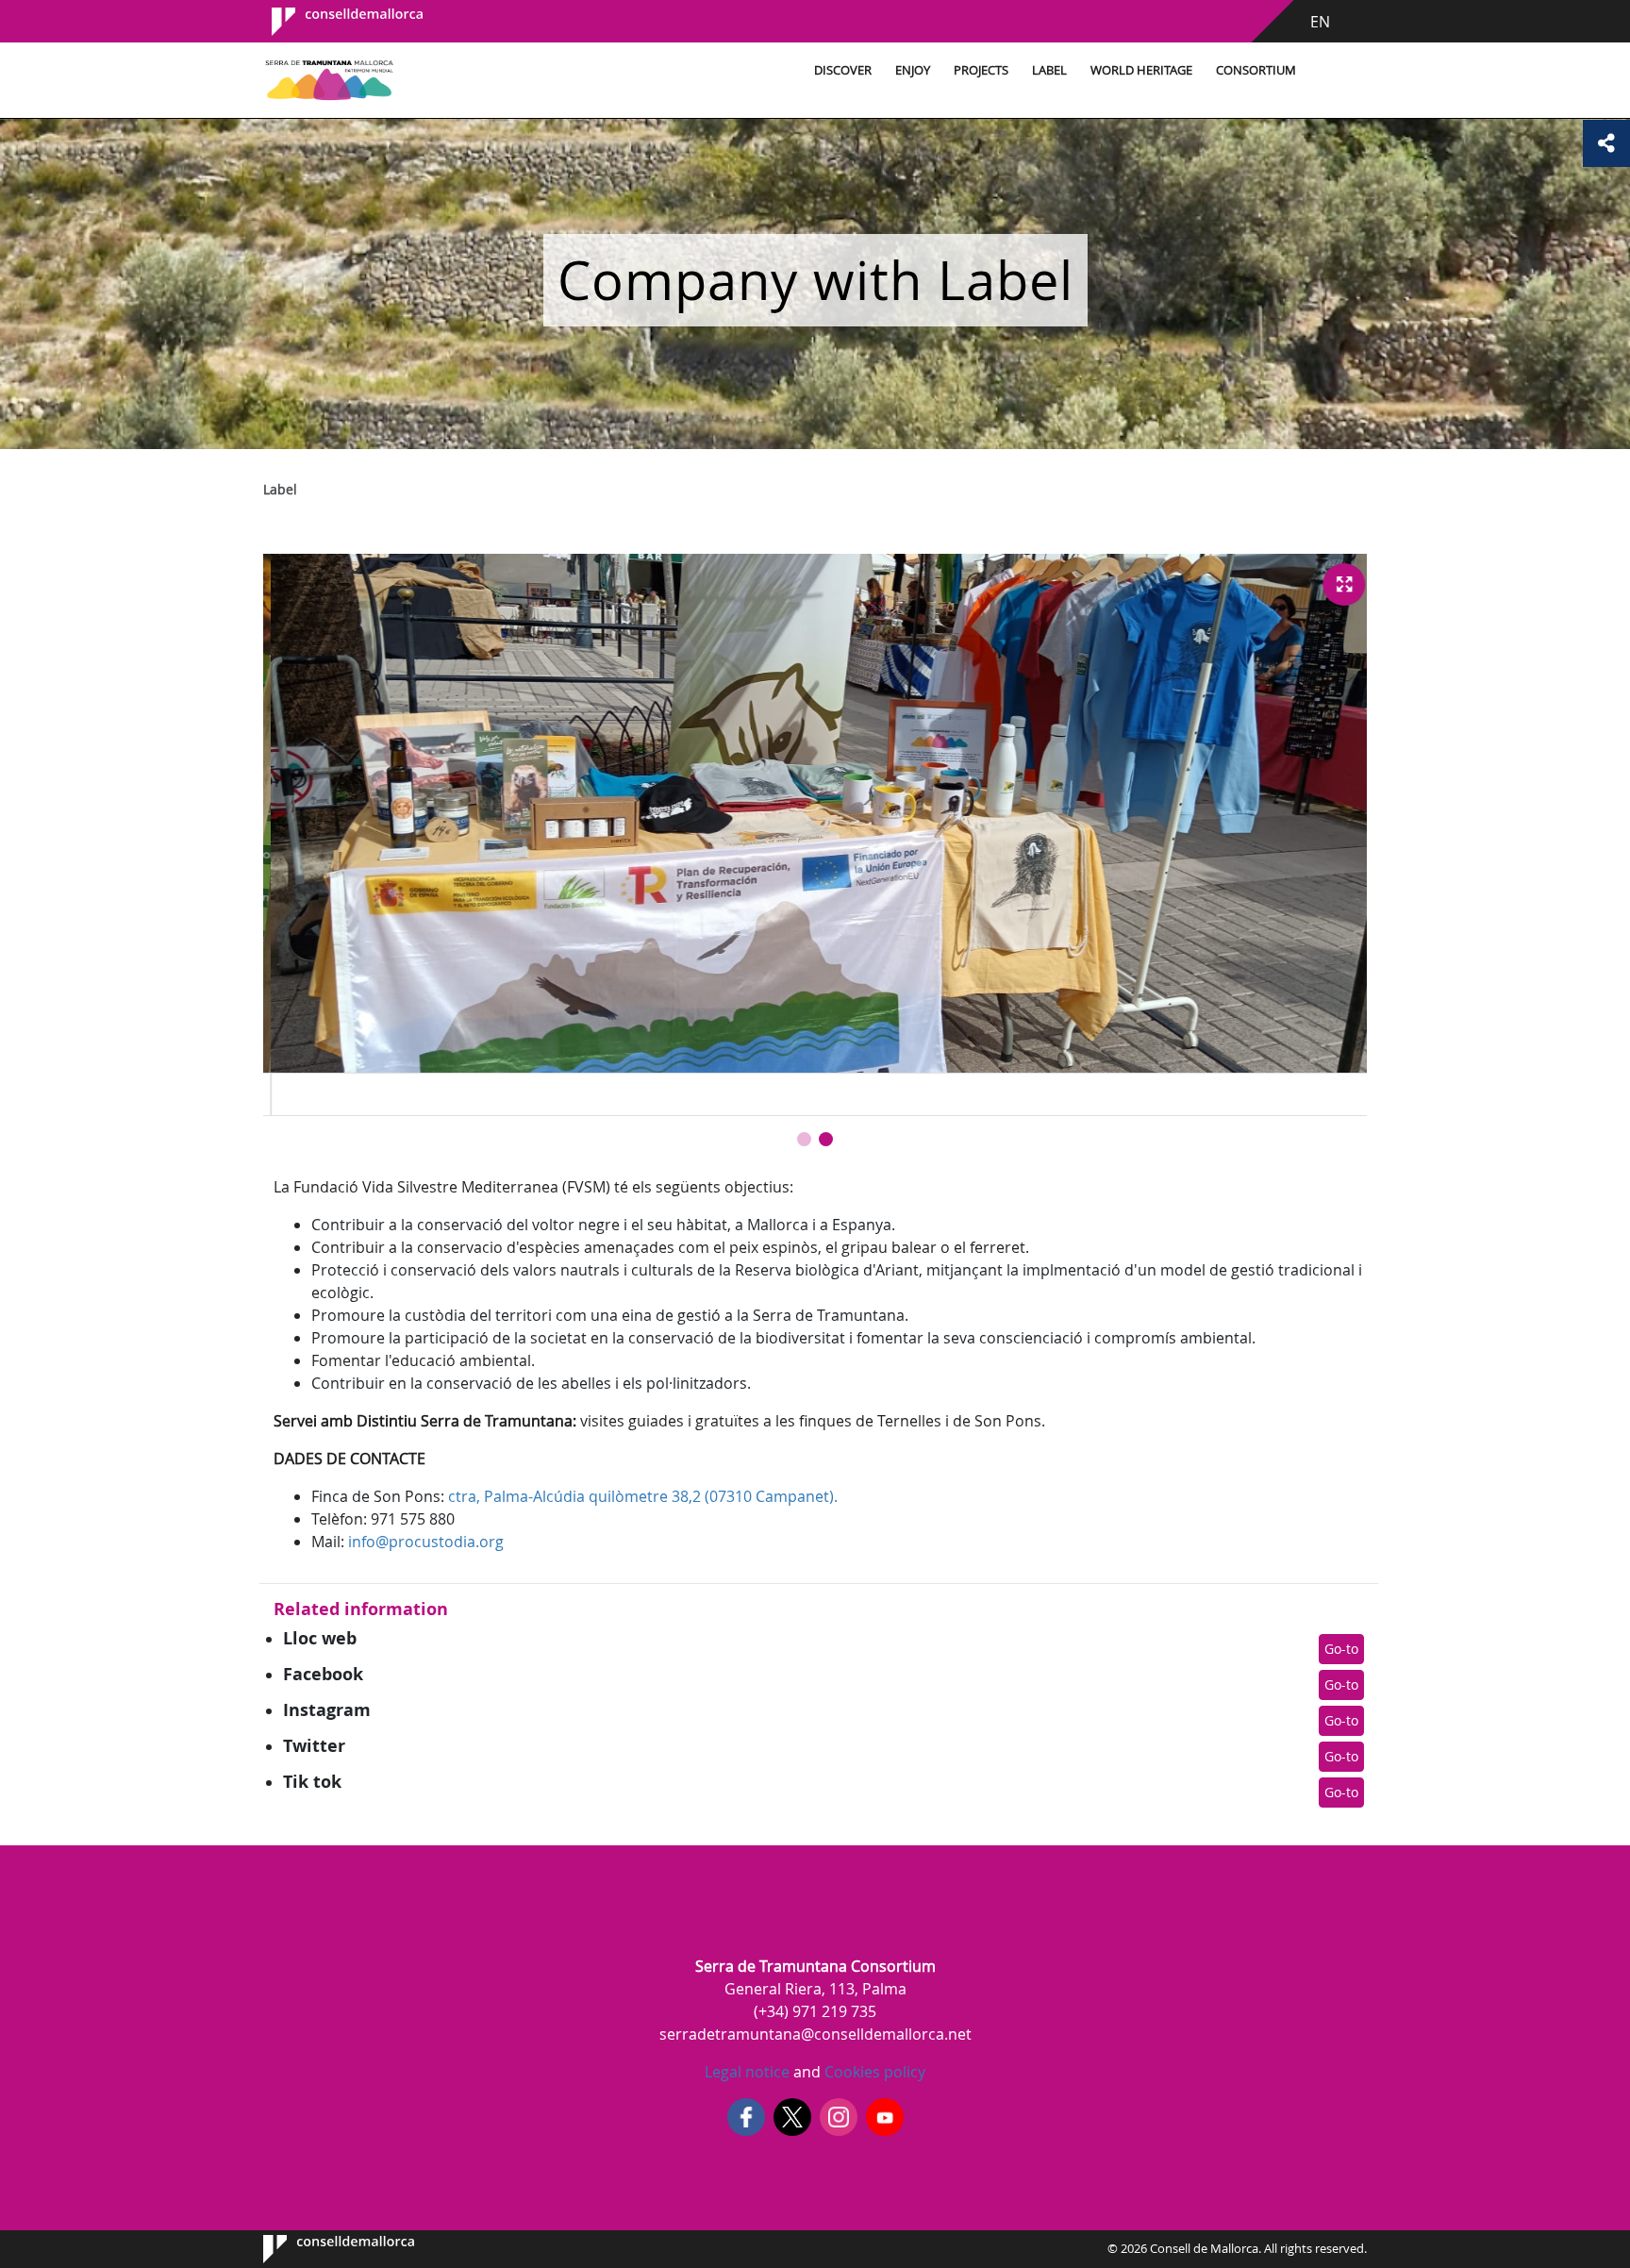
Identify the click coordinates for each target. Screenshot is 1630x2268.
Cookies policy (873, 2072)
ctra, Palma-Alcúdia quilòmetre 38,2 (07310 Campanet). (643, 1496)
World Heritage (1141, 70)
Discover (843, 70)
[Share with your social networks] (1606, 143)
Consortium (1256, 70)
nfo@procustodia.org (428, 1542)
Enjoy (913, 70)
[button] (804, 1139)
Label (1049, 70)
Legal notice (747, 2072)
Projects (981, 70)
